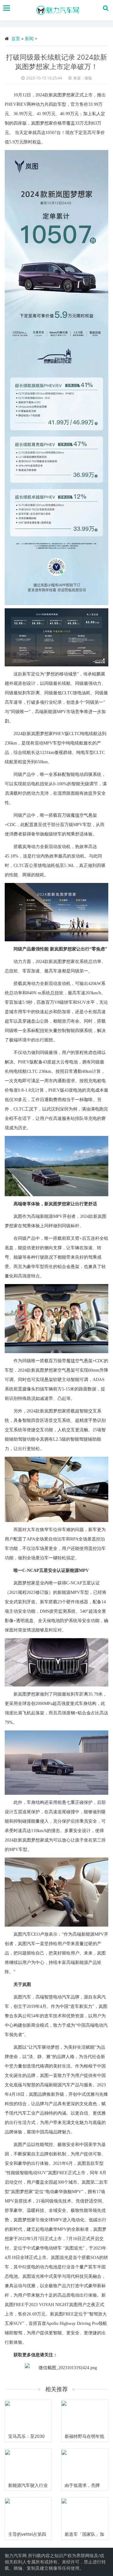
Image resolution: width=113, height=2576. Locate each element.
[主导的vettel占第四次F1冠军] (28, 2513)
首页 (16, 38)
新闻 (29, 38)
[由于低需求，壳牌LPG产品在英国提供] (85, 2464)
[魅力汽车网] (58, 10)
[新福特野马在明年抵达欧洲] (85, 2415)
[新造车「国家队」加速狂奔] (85, 2513)
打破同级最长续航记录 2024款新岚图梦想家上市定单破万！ (56, 62)
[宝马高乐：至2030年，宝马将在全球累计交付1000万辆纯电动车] (28, 2415)
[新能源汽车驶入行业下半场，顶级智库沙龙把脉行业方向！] (28, 2464)
